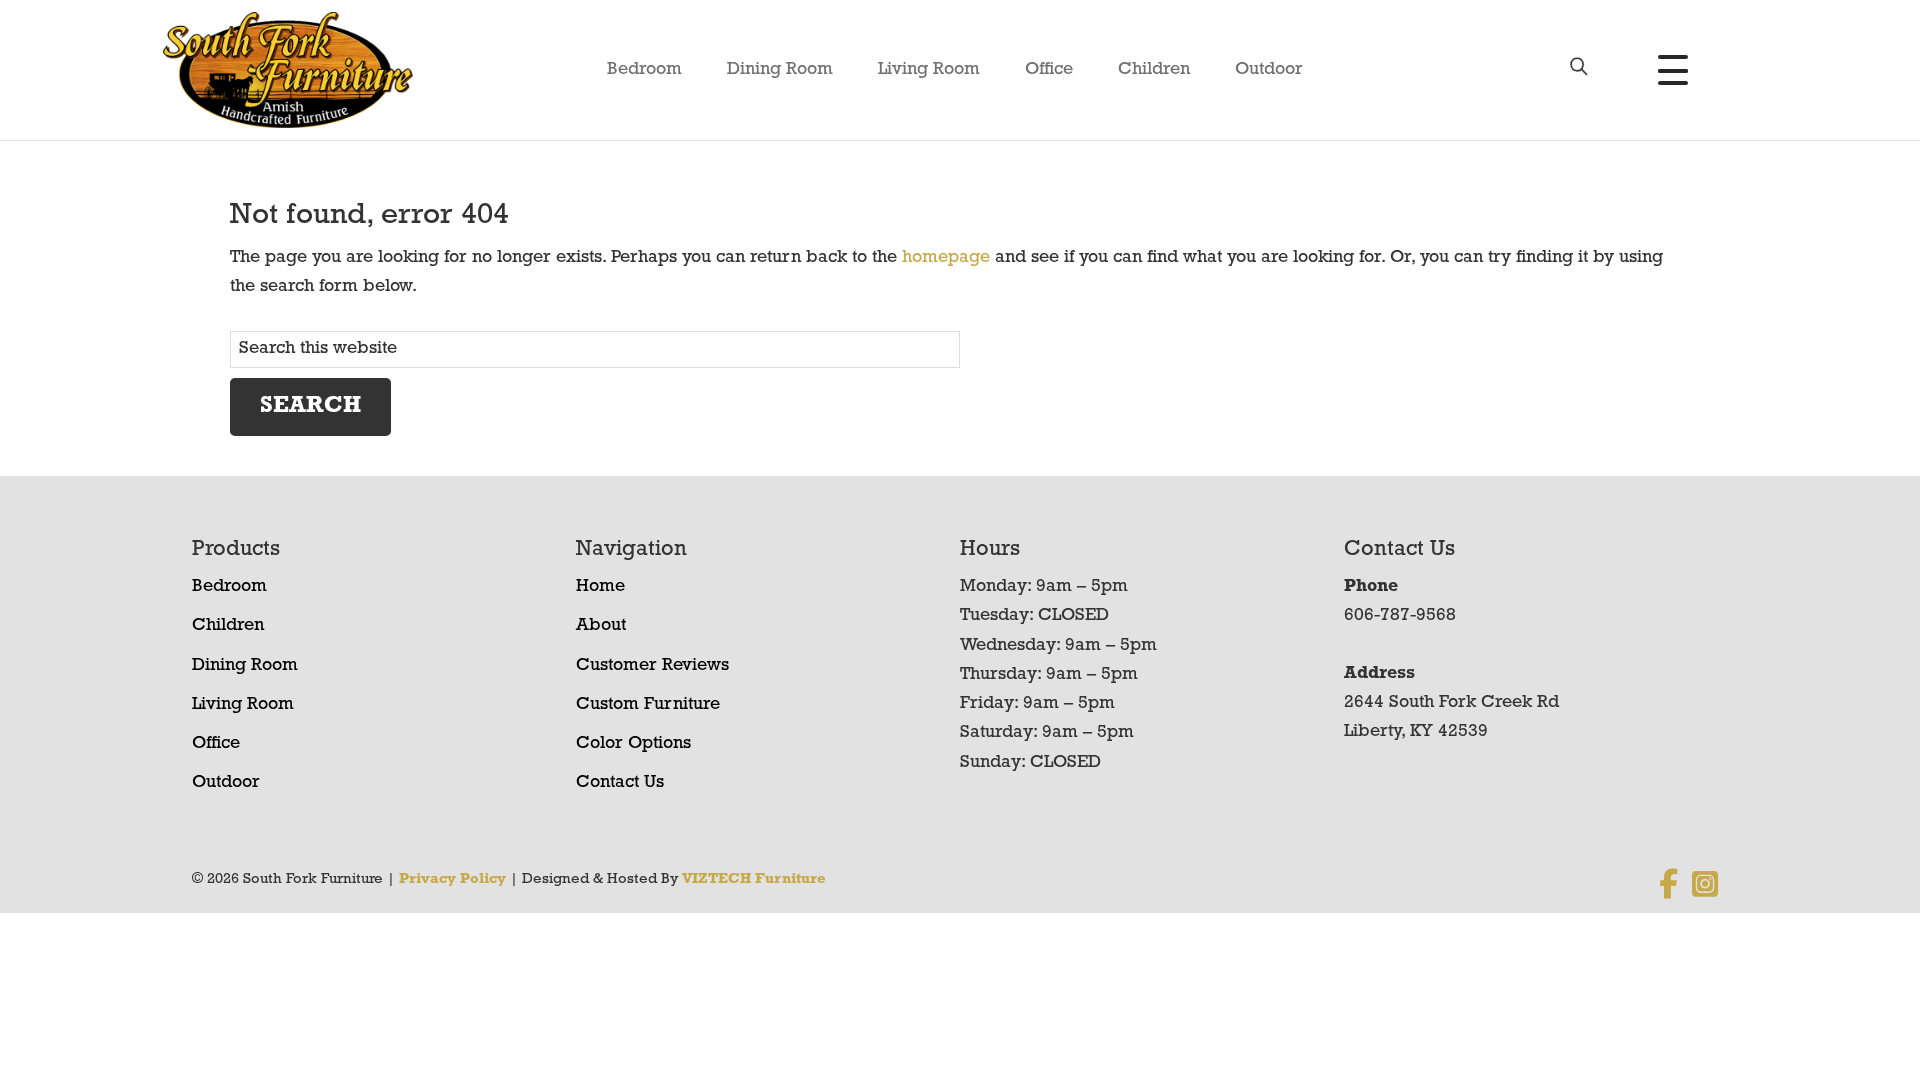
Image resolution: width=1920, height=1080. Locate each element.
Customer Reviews (652, 666)
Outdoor (1269, 70)
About (601, 626)
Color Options (633, 744)
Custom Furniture (648, 705)
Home (600, 587)
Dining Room (780, 70)
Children (1154, 70)
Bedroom (644, 70)
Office (1049, 70)
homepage (946, 258)
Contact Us (620, 783)
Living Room (929, 70)
